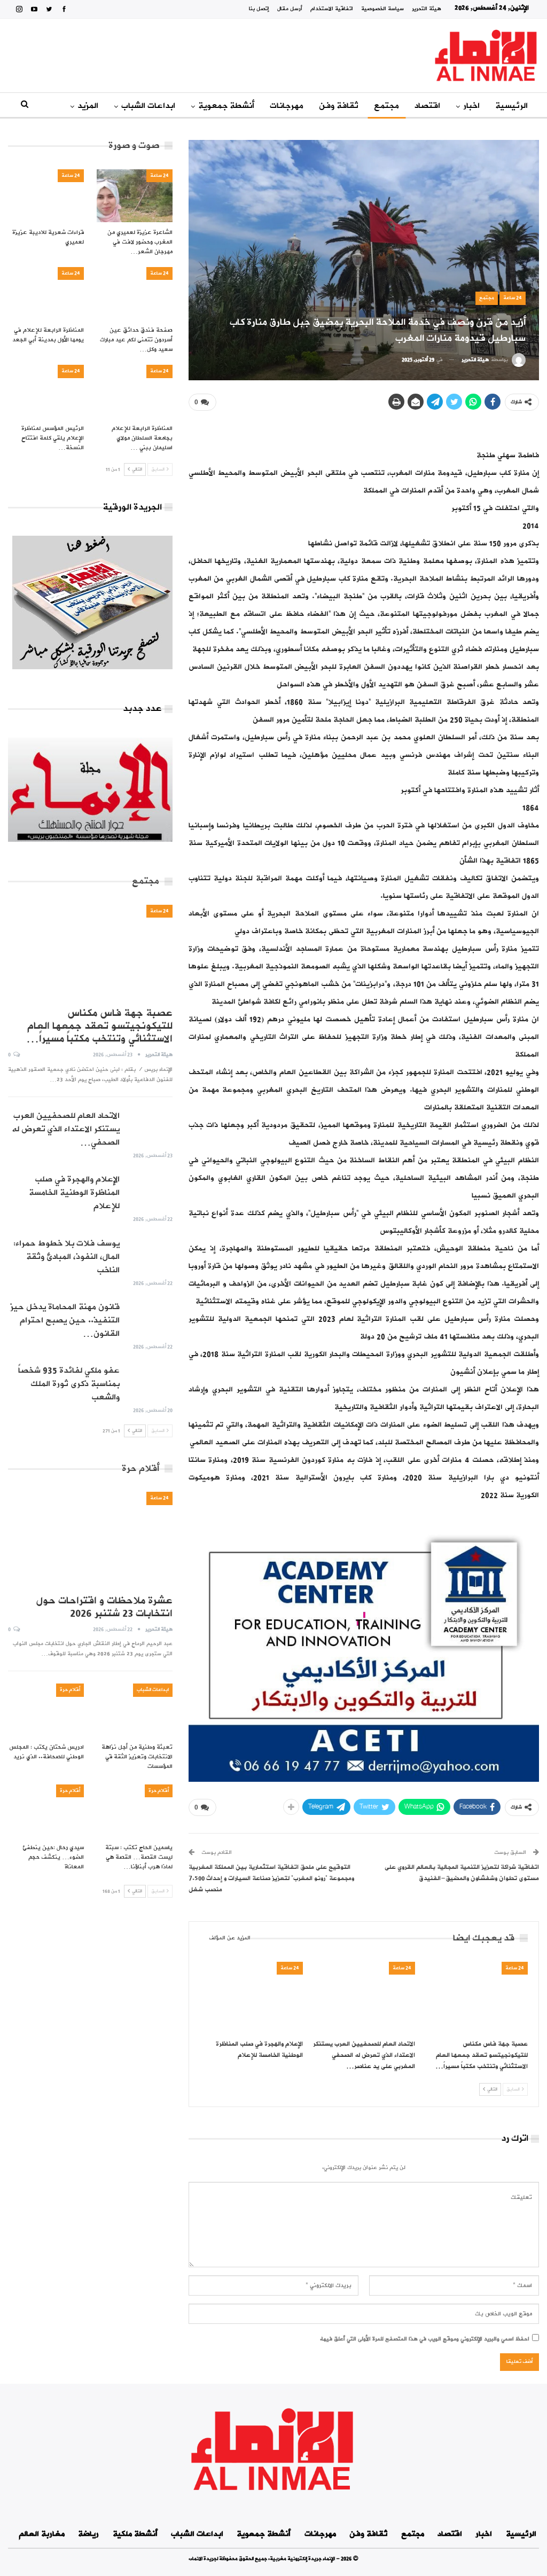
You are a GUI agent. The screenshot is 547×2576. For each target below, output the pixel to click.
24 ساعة (513, 298)
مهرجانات (287, 106)
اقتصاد (427, 106)
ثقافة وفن (339, 106)
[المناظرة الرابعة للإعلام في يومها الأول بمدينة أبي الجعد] (46, 293)
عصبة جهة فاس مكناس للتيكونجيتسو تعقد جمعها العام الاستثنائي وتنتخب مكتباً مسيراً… (99, 1026)
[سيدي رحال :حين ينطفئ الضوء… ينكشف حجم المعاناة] (46, 1811)
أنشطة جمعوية (226, 106)
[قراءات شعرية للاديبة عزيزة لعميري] (46, 196)
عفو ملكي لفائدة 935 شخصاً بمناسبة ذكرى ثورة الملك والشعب (69, 1384)
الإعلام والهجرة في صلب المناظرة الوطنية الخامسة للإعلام (74, 1193)
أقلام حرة (70, 1690)
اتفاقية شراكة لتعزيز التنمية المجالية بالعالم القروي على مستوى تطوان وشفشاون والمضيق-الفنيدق (462, 1873)
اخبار (471, 106)
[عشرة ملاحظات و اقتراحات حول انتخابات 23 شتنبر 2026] (90, 1540)
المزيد (88, 106)
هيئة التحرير (427, 9)
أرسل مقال (290, 9)
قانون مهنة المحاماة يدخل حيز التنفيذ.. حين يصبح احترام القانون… (65, 1320)
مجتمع (386, 106)
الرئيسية (511, 106)
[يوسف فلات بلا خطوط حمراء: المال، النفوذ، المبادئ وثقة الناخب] (150, 1254)
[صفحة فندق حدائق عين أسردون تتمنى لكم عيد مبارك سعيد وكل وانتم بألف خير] (135, 293)
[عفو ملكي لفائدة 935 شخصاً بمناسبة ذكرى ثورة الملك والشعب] (150, 1381)
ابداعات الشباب (148, 106)
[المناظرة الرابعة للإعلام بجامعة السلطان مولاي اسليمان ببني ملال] (135, 391)
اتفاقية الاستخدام (332, 9)
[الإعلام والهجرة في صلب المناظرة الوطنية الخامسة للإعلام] (251, 1998)
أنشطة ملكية (135, 2534)
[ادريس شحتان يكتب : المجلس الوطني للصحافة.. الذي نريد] (46, 1710)
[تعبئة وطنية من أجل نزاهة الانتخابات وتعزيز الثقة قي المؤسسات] (135, 1710)
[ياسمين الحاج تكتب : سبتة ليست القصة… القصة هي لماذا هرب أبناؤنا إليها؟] (135, 1811)
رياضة (88, 2534)
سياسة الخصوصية (382, 9)
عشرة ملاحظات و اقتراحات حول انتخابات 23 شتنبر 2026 (104, 1607)
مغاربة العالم (42, 2534)
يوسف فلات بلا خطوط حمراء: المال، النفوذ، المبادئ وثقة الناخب (67, 1257)
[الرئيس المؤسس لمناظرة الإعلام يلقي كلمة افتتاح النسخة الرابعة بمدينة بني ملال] (46, 391)
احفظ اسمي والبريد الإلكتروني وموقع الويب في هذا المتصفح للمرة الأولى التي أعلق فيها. (425, 2339)
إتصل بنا (259, 9)
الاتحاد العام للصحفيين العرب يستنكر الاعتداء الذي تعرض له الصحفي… (66, 1129)
